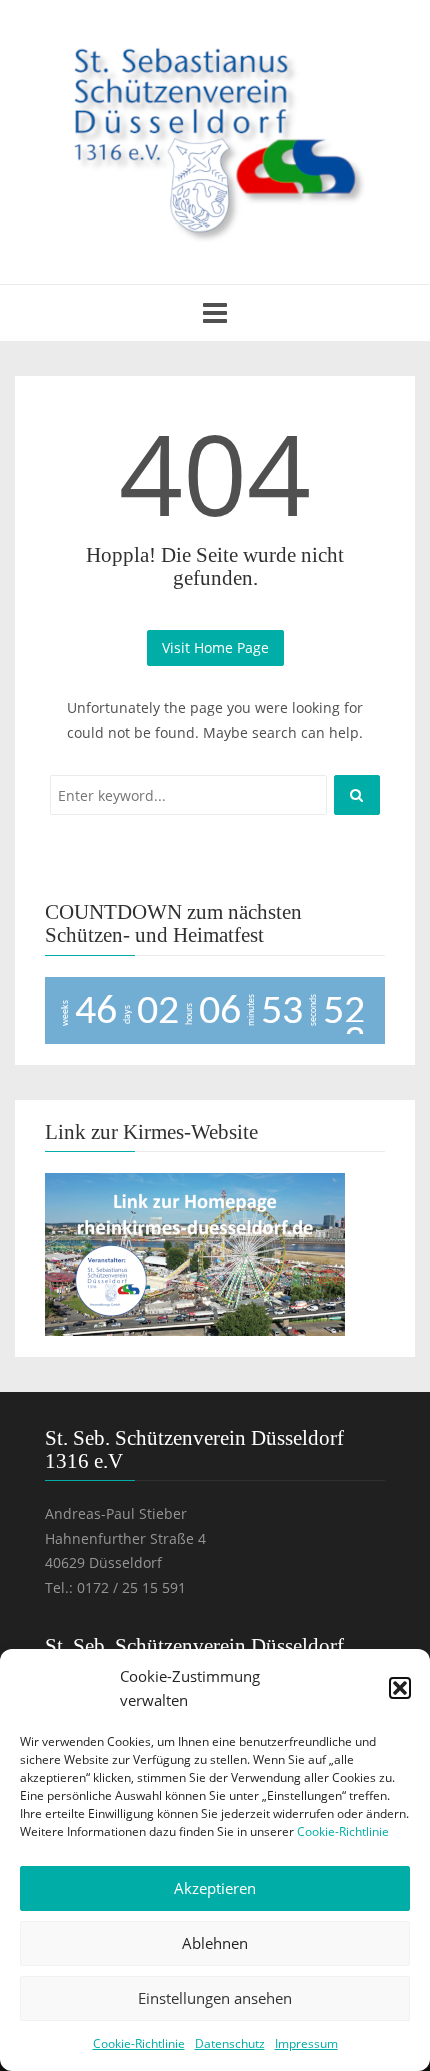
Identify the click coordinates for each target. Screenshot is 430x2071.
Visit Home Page (215, 647)
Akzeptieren (215, 1888)
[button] (400, 1688)
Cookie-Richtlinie (343, 1831)
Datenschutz (230, 2043)
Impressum (306, 2043)
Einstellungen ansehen (215, 1998)
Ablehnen (215, 1943)
